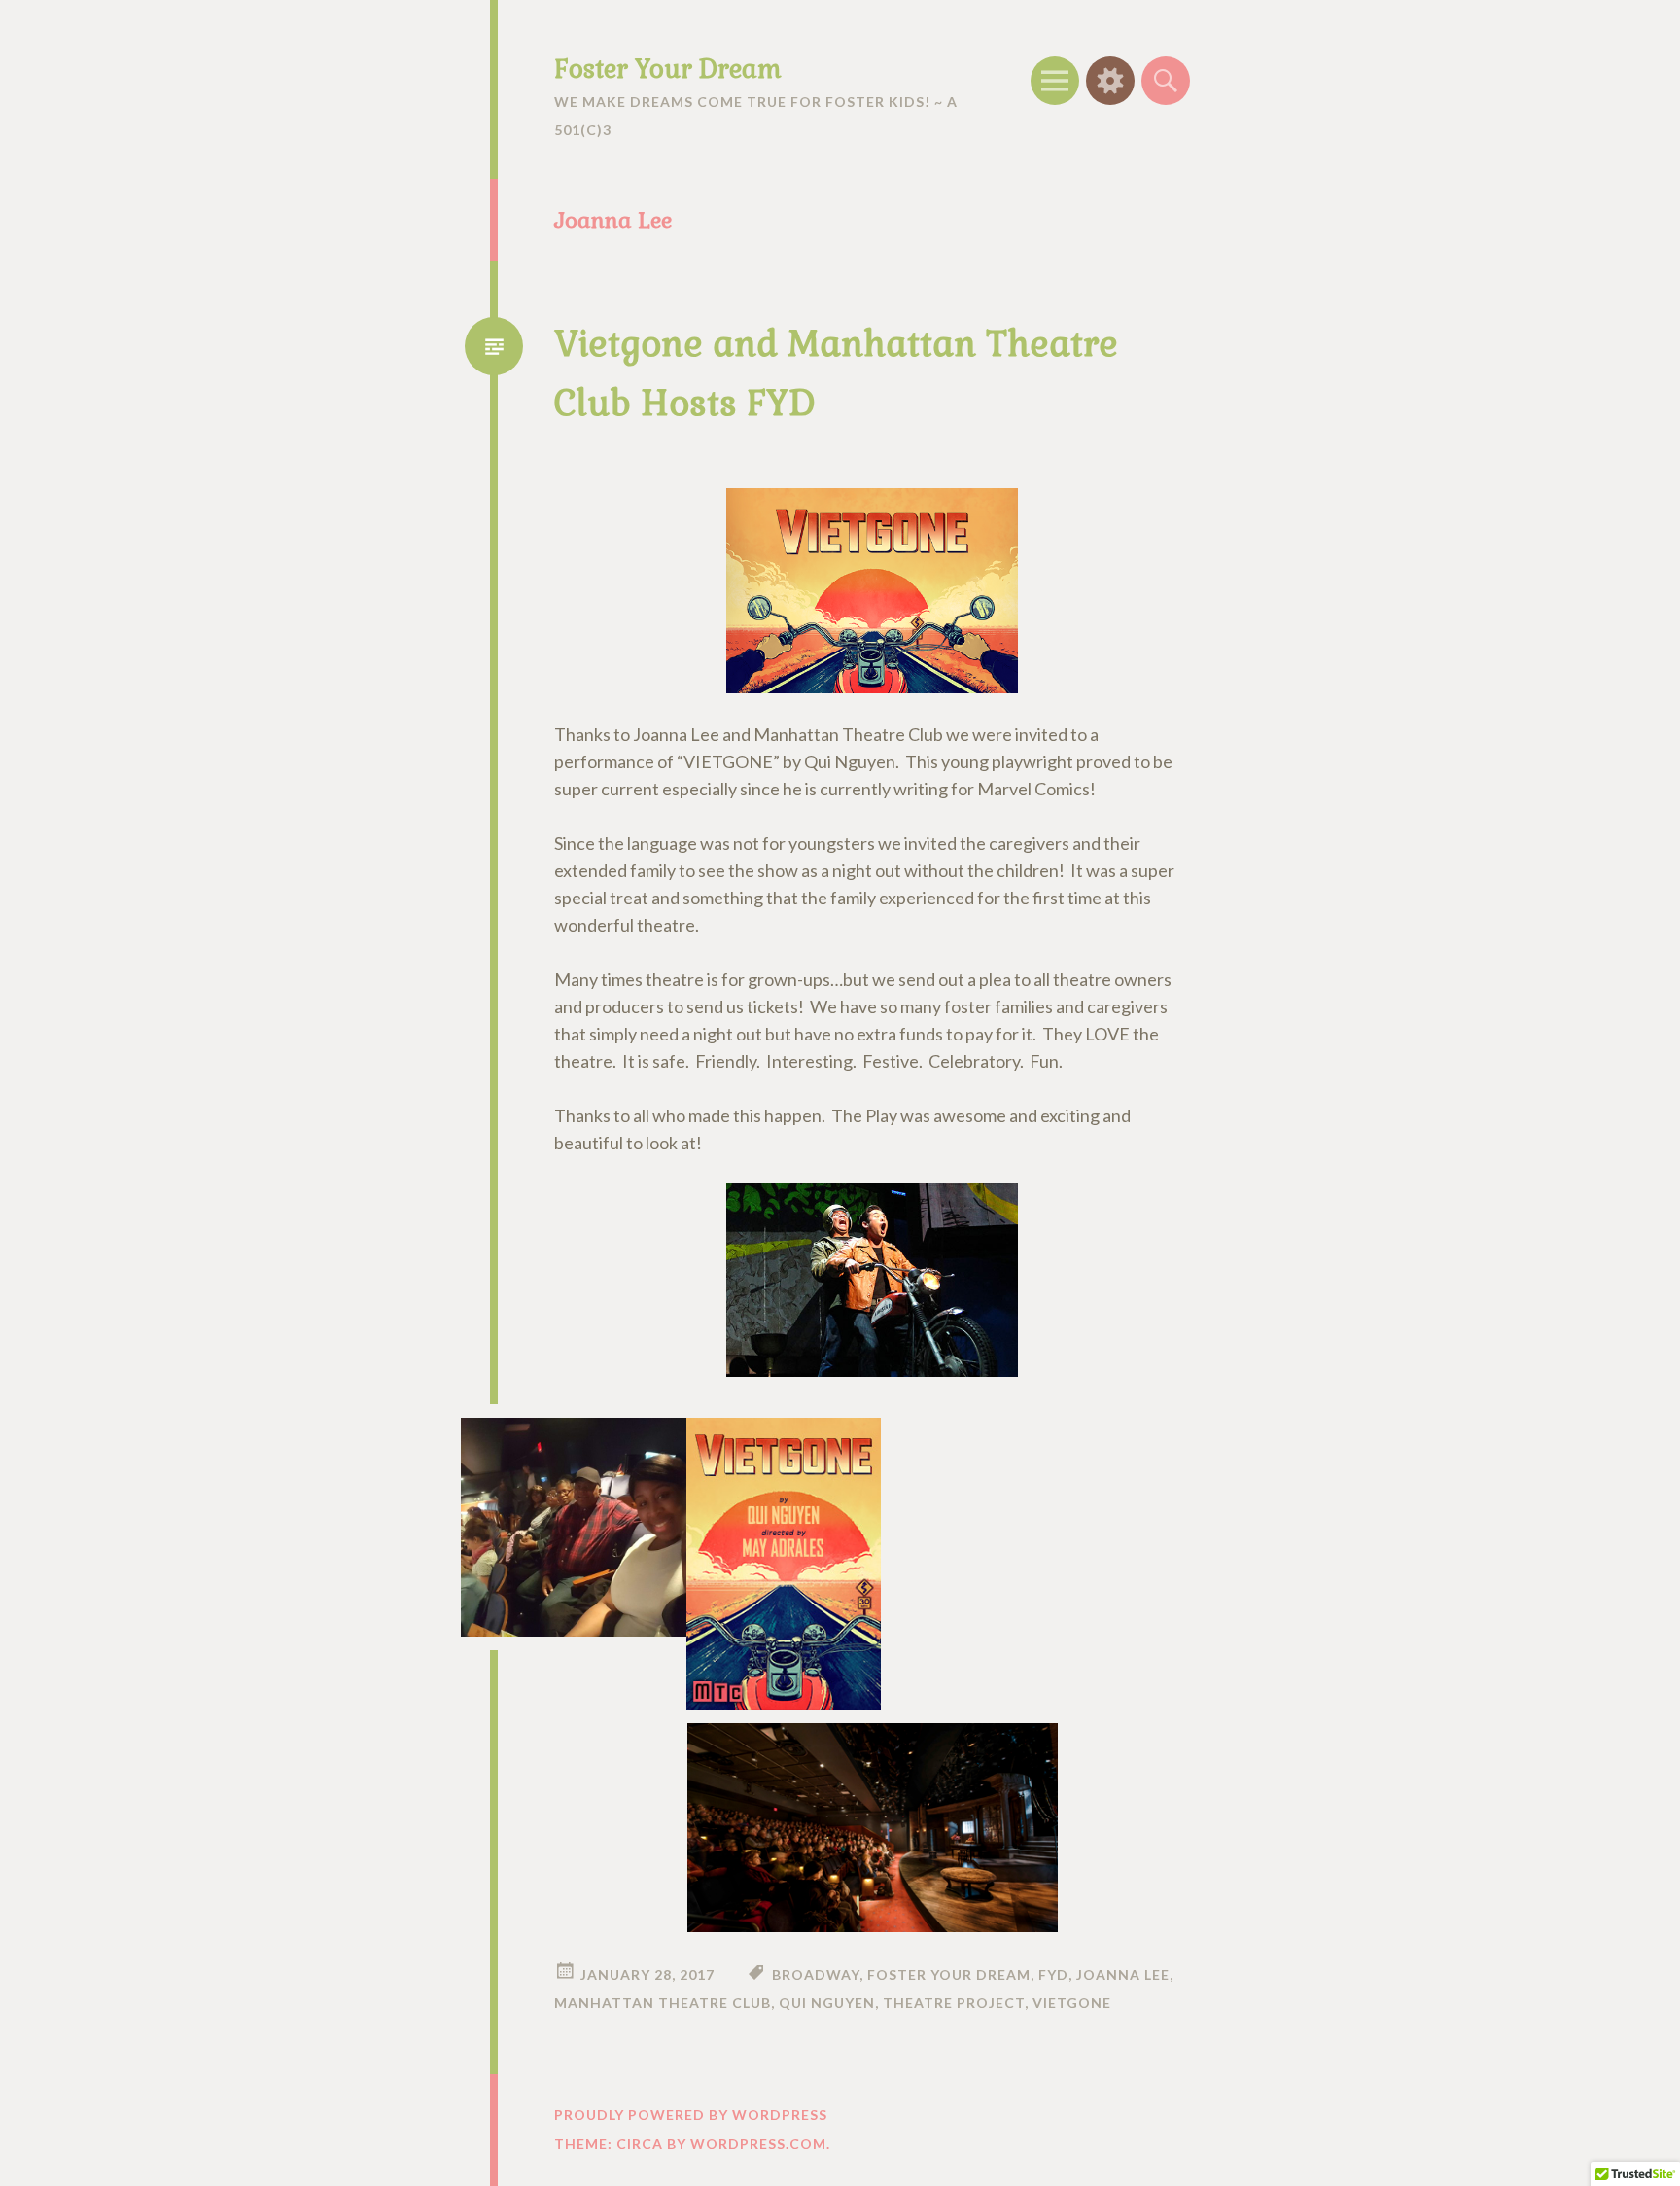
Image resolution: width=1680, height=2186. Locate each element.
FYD (1053, 1974)
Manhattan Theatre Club (663, 2003)
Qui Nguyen (827, 2003)
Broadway (816, 1974)
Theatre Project (954, 2003)
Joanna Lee (1123, 1974)
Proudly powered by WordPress (691, 2115)
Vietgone (1072, 2003)
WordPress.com (758, 2144)
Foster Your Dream (668, 69)
